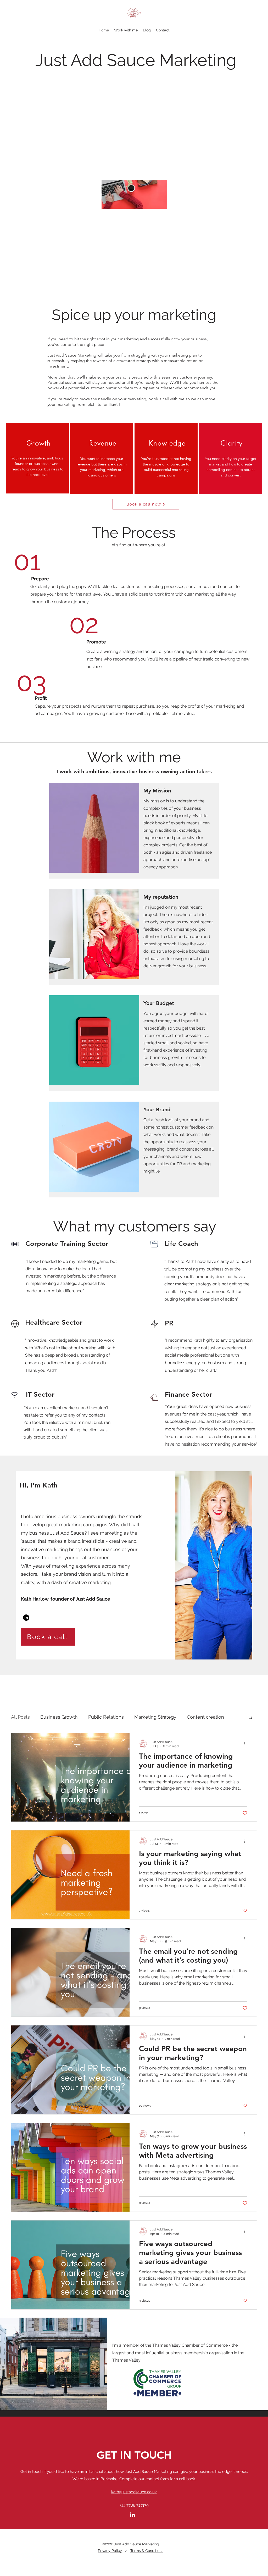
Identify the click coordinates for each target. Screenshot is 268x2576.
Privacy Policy (110, 2551)
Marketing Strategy (155, 1717)
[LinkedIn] (26, 1618)
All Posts (20, 1717)
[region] (37, 458)
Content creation (205, 1717)
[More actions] (247, 1744)
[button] (250, 1718)
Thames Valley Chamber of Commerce (190, 2345)
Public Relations (106, 1717)
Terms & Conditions (147, 2551)
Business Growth (59, 1717)
